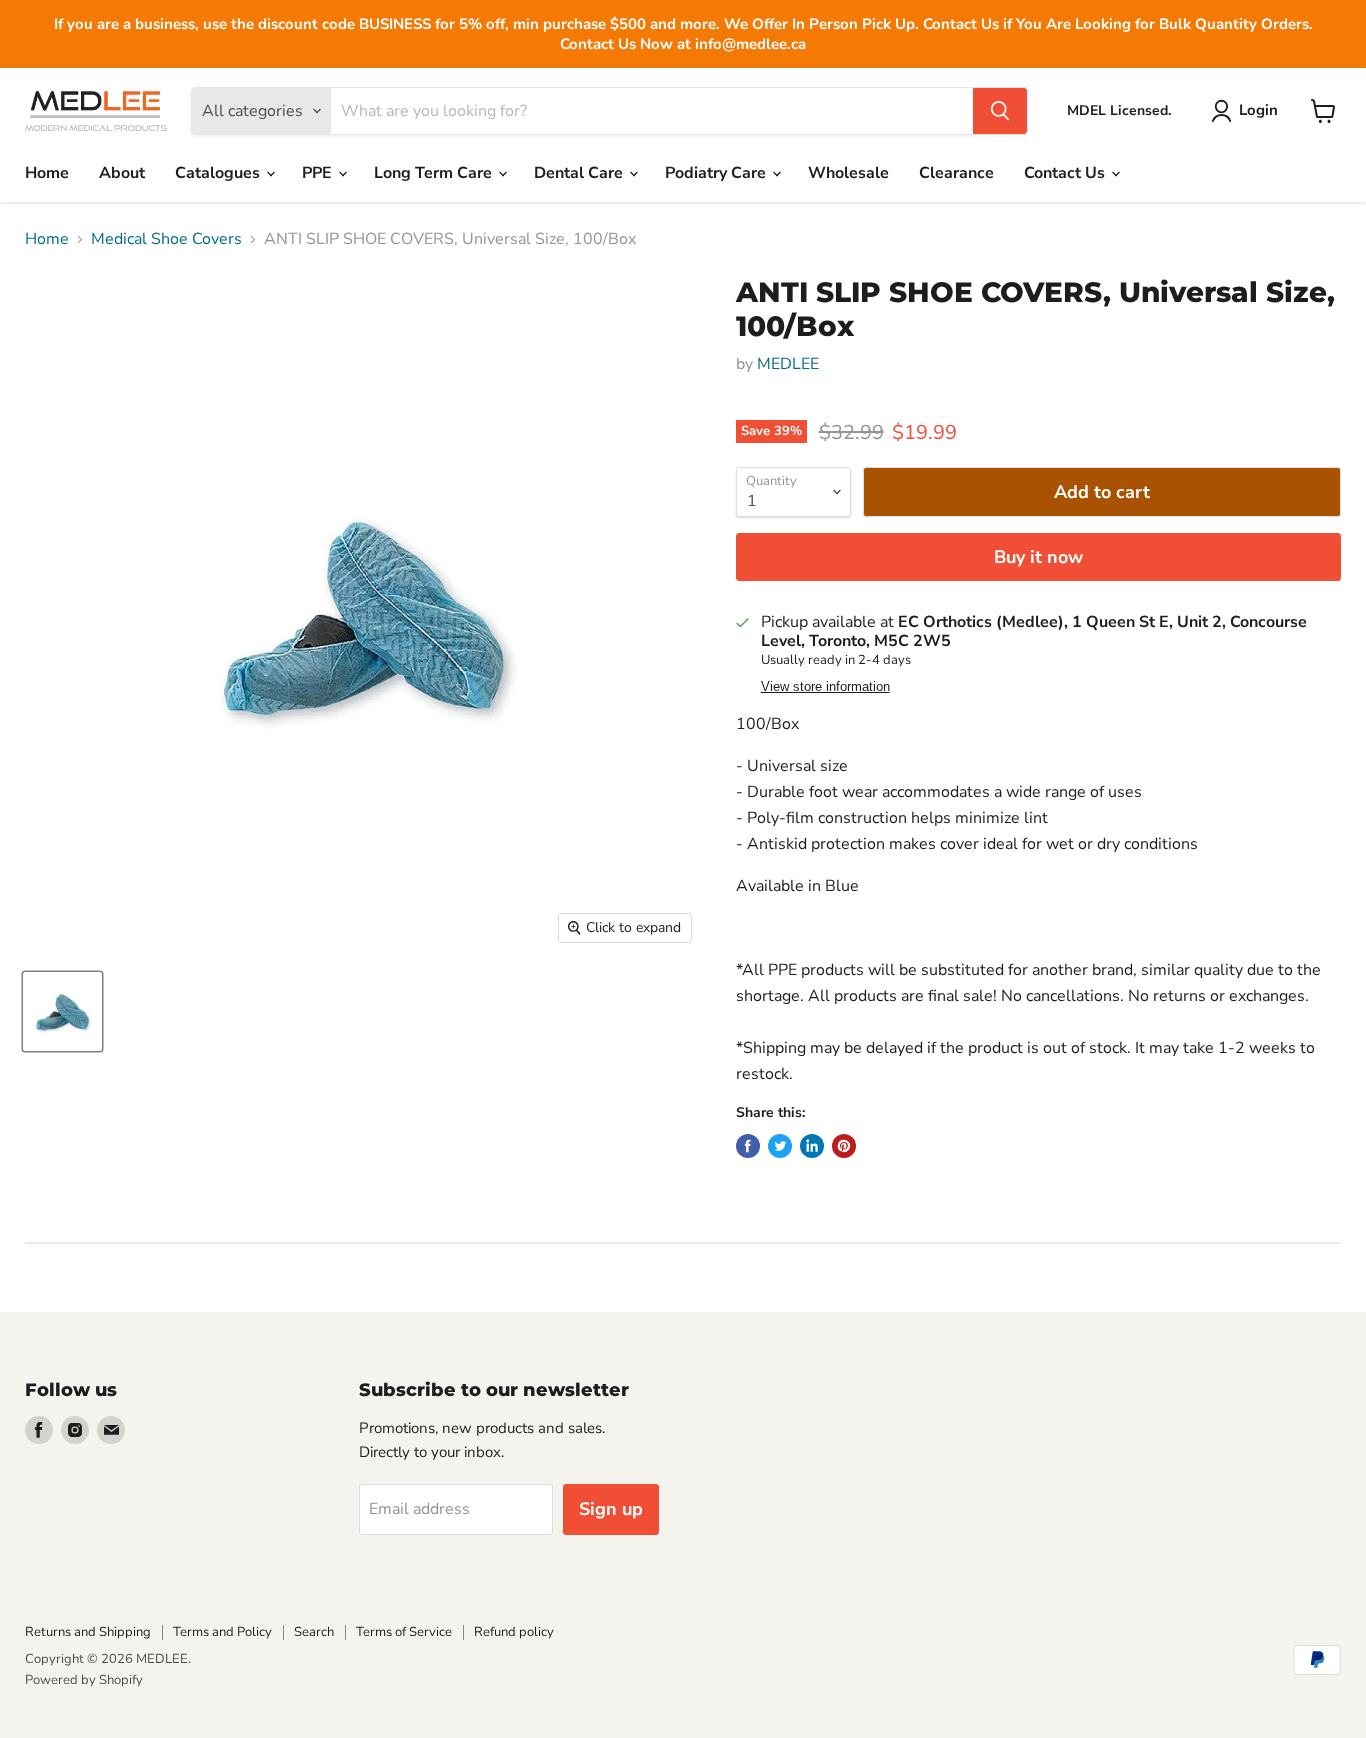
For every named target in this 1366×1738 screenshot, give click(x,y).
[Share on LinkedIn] (812, 1146)
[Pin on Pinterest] (844, 1146)
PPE (319, 173)
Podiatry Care (717, 173)
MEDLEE (788, 364)
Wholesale (848, 173)
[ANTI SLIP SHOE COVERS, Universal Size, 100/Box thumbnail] (62, 1011)
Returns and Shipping (88, 1632)
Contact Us (1066, 173)
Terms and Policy (222, 1632)
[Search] (1000, 111)
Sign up (611, 1509)
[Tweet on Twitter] (780, 1146)
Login (1258, 110)
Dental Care (580, 173)
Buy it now (1038, 557)
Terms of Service (404, 1632)
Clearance (956, 173)
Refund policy (514, 1632)
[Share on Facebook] (748, 1146)
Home (47, 173)
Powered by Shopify (84, 1680)
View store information (825, 687)
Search (314, 1632)
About (122, 173)
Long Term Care (435, 173)
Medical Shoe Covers (166, 239)
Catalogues (219, 173)
